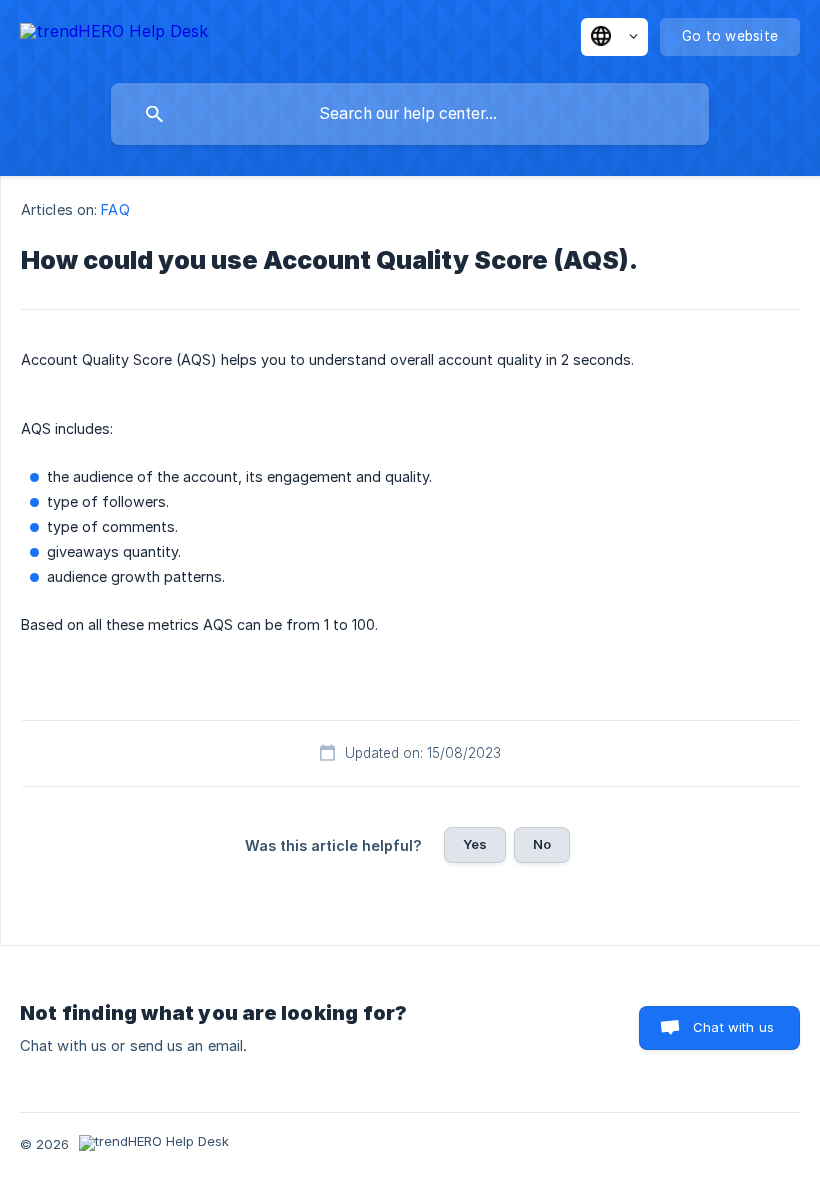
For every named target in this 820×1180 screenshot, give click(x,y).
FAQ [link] (115, 209)
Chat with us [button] (733, 1027)
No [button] (542, 844)
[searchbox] (410, 114)
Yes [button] (475, 844)
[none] (114, 34)
